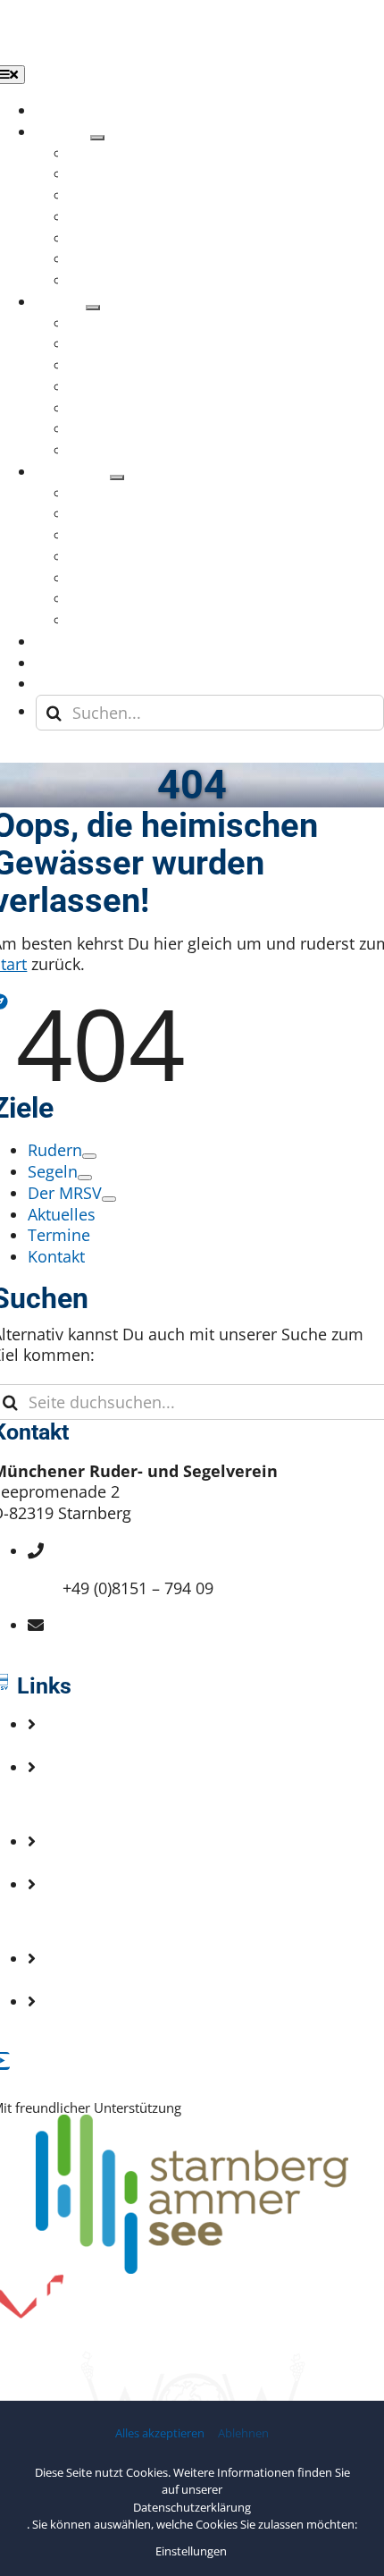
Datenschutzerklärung (192, 2507)
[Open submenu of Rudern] (97, 138)
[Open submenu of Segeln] (93, 308)
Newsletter (103, 1862)
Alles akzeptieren (160, 2433)
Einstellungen (192, 2551)
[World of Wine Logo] (192, 2360)
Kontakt (91, 1804)
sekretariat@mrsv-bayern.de (168, 1646)
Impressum (105, 1921)
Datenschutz (109, 1980)
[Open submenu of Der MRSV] (117, 477)
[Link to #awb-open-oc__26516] (16, 755)
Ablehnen (243, 2433)
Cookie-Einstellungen (142, 2023)
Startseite (98, 1745)
